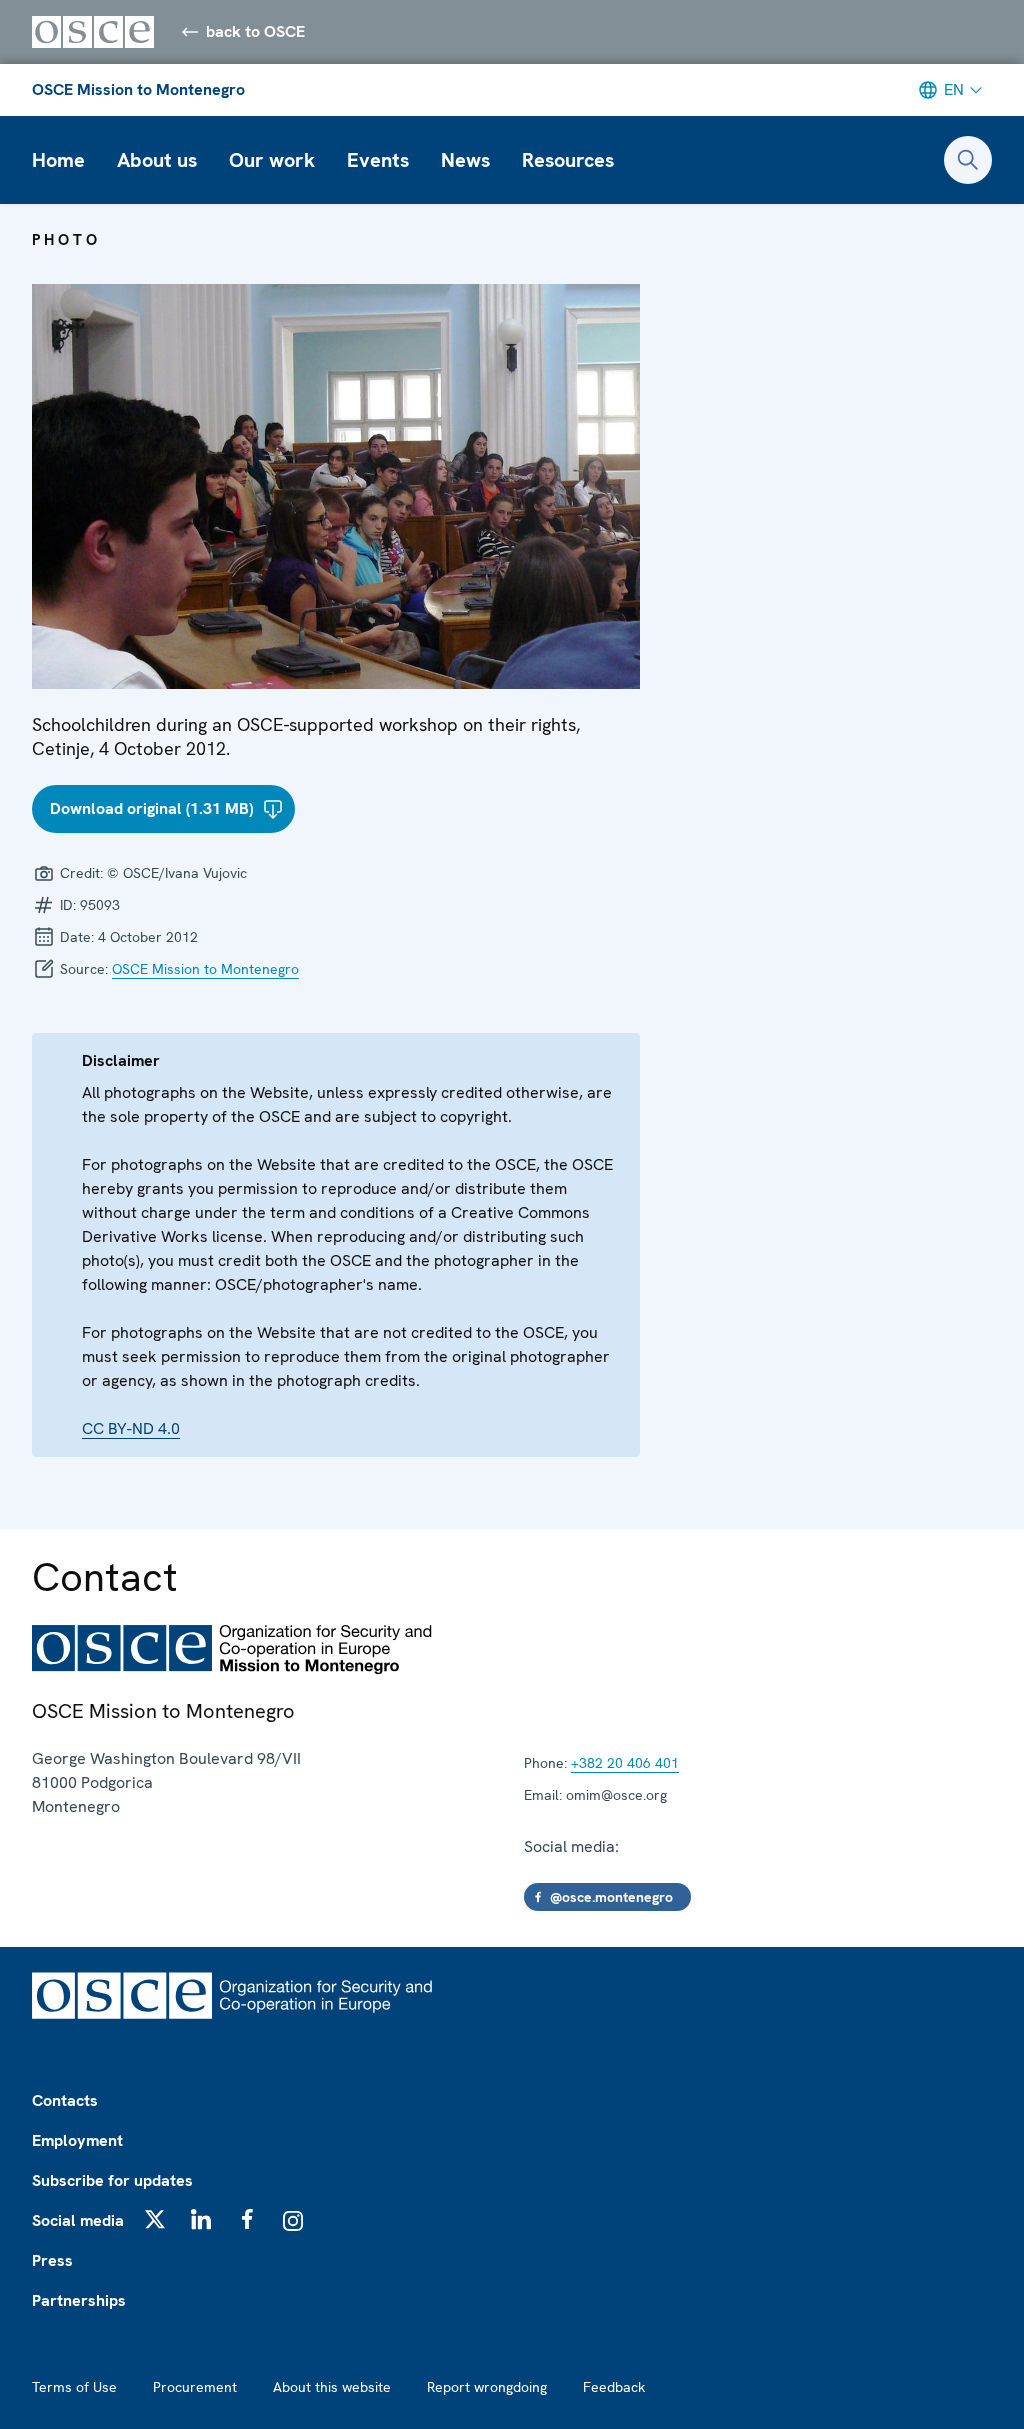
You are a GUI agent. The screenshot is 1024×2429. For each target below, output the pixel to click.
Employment (77, 2140)
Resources (568, 160)
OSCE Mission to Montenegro (138, 89)
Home (58, 160)
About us (157, 160)
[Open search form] (968, 160)
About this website (332, 2387)
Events (378, 160)
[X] (155, 2219)
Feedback (614, 2387)
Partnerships (79, 2300)
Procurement (195, 2387)
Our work (272, 160)
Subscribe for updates (112, 2180)
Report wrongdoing (487, 2387)
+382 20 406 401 (625, 1763)
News (465, 160)
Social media (78, 2220)
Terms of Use (74, 2387)
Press (52, 2260)
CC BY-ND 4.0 (131, 1428)
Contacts (65, 2100)
